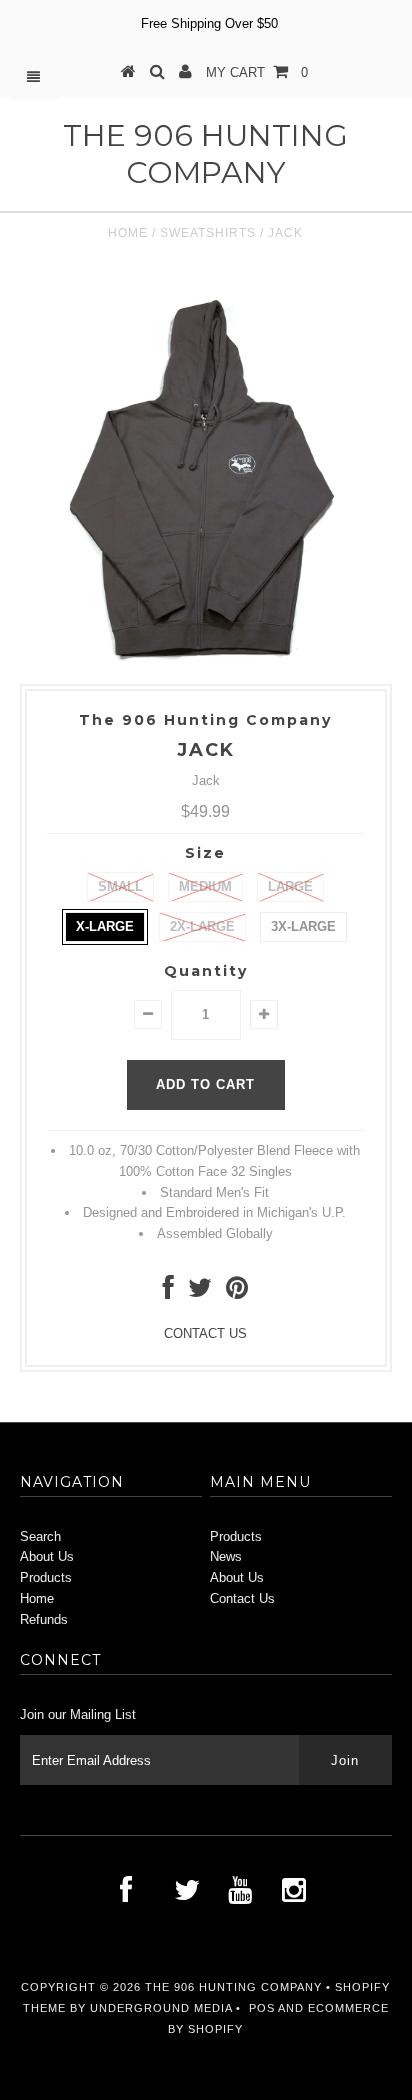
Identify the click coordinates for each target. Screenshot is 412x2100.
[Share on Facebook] (168, 1292)
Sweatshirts (208, 233)
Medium (205, 886)
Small (120, 886)
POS (262, 2008)
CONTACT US (205, 1333)
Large (290, 886)
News (226, 1556)
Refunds (44, 1619)
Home (128, 233)
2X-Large (202, 926)
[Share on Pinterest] (237, 1292)
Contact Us (242, 1598)
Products (46, 1577)
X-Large (105, 926)
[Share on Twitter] (200, 1292)
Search (40, 1536)
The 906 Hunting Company (205, 154)
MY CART (257, 72)
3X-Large (303, 926)
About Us (47, 1556)
